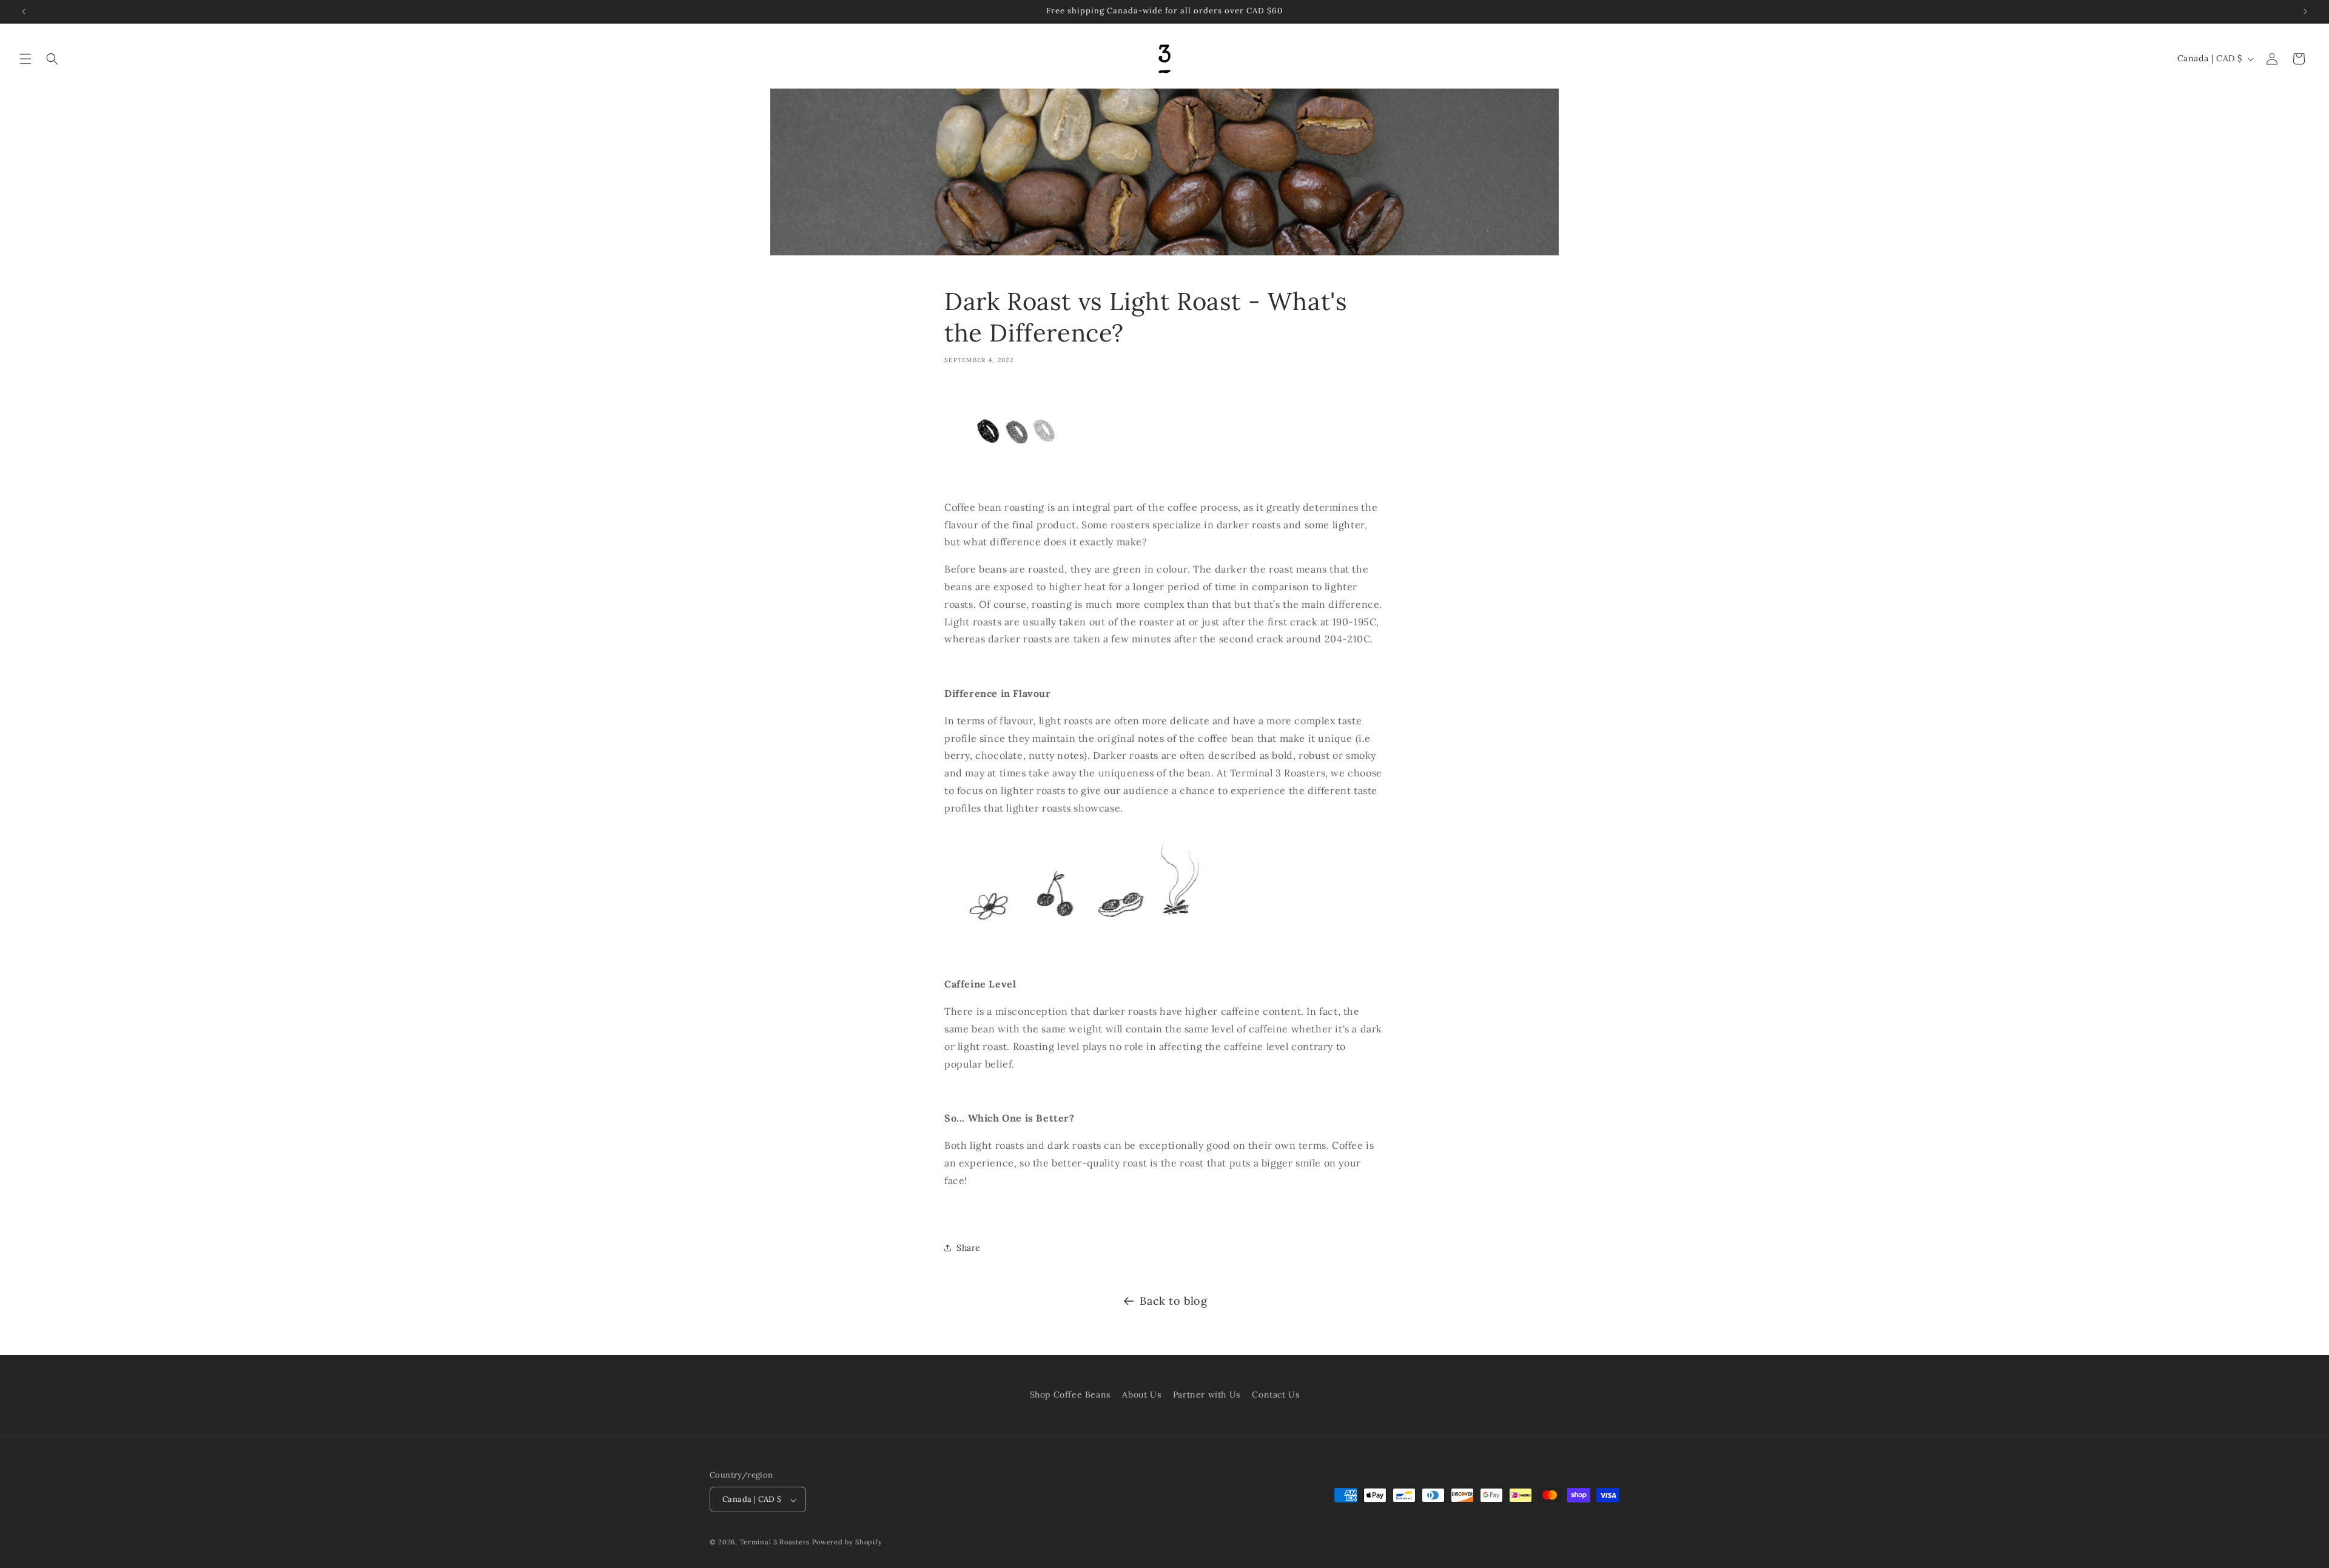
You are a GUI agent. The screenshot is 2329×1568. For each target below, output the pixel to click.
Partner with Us (1207, 1395)
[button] (25, 59)
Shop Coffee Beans (1070, 1395)
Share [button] (969, 1248)
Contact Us (1275, 1395)
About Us (1141, 1395)
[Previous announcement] (24, 12)
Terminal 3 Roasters (775, 1543)
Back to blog (1173, 1301)
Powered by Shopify (847, 1543)
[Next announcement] (2305, 12)
